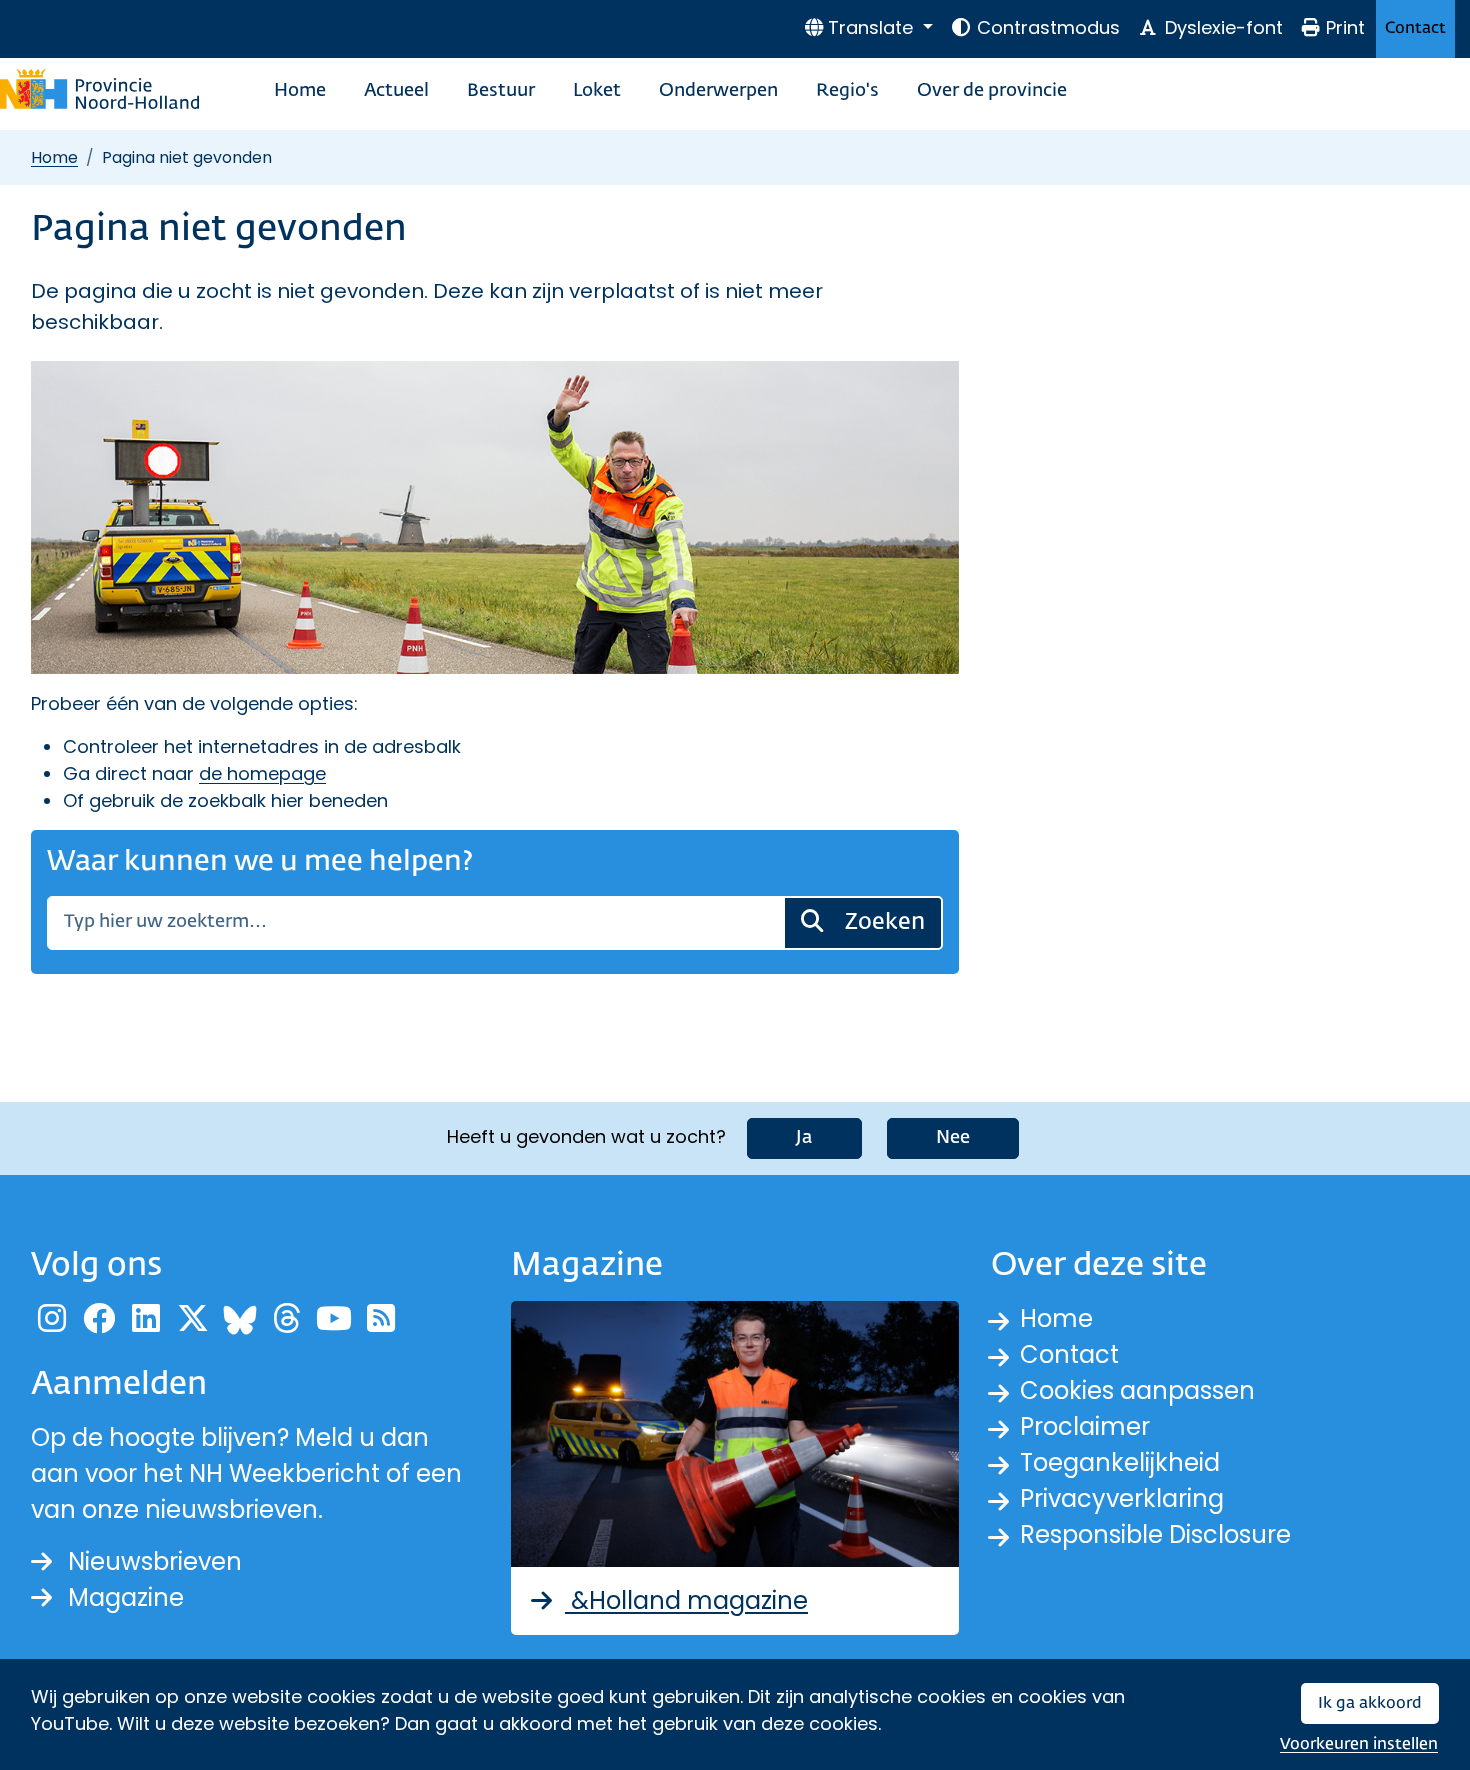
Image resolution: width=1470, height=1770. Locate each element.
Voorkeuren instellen (1359, 1744)
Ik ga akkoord (1370, 1703)
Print (1345, 27)
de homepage (262, 773)
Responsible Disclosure (1155, 1534)
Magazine (126, 1597)
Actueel (396, 91)
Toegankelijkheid (1120, 1462)
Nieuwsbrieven (155, 1561)
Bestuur (501, 91)
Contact (1415, 28)
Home (300, 91)
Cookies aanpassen (1137, 1390)
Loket (597, 91)
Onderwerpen (718, 91)
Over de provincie (992, 91)
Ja (804, 1138)
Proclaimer (1085, 1426)
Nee (953, 1138)
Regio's (847, 91)
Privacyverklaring (1122, 1498)
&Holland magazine (686, 1600)
